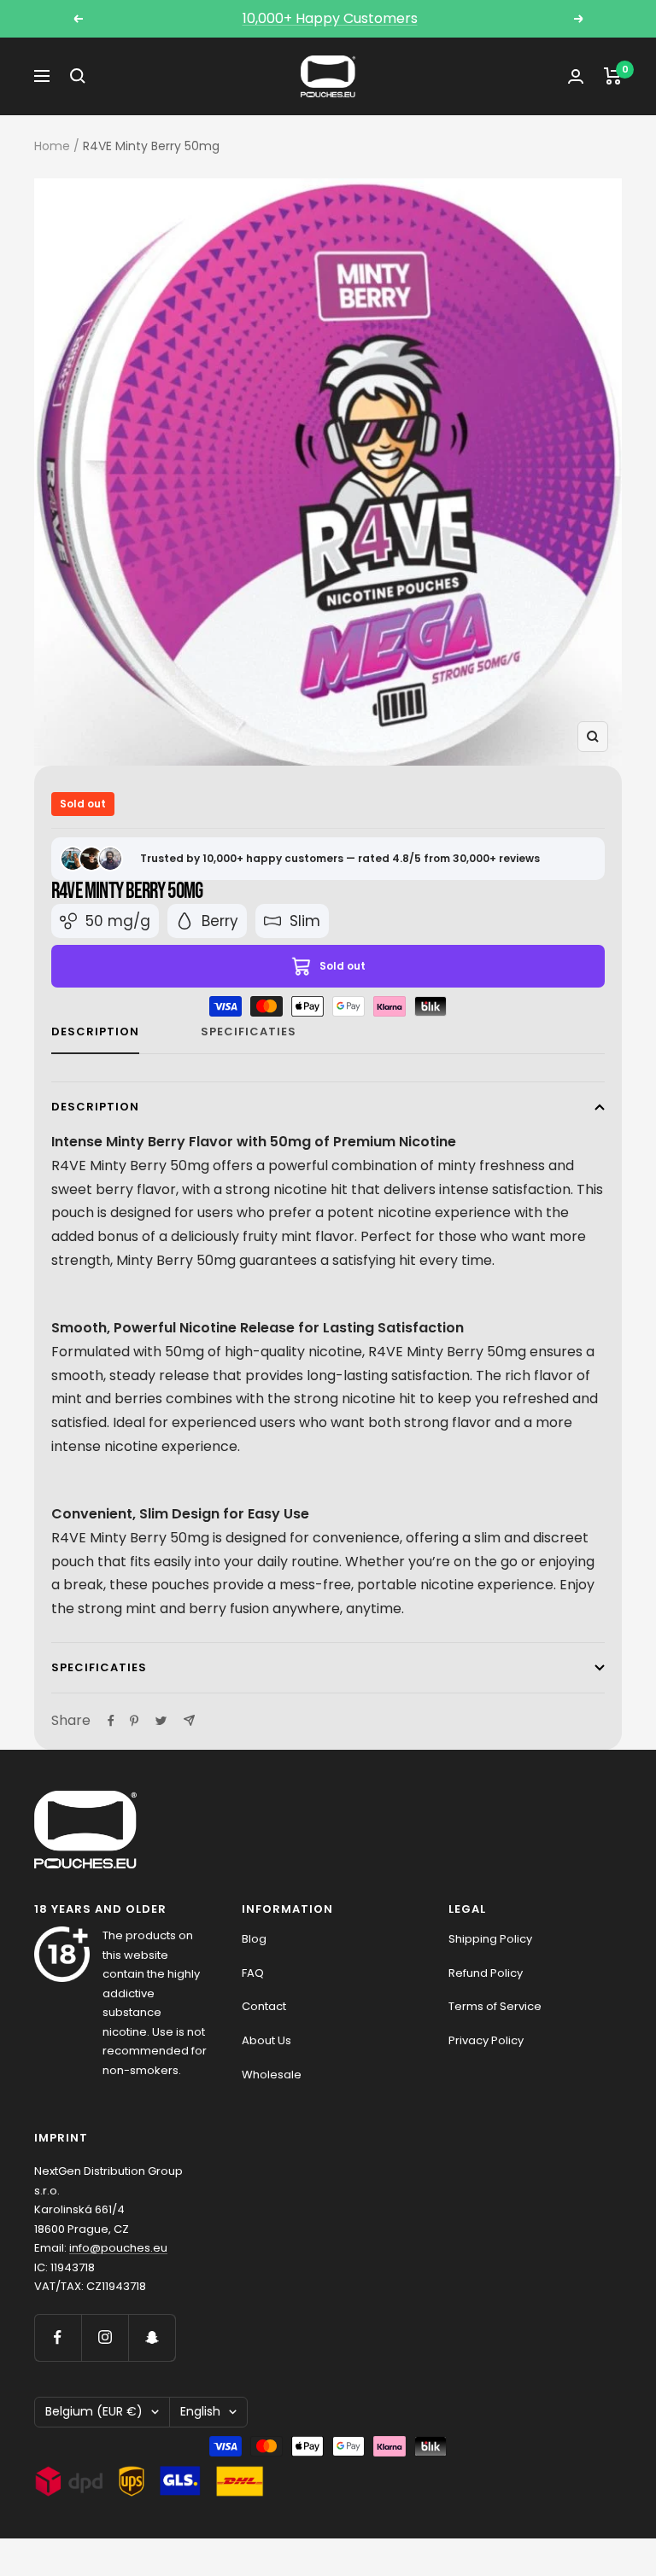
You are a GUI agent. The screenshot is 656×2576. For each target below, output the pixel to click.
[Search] (78, 76)
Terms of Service (495, 2006)
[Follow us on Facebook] (58, 2337)
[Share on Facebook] (111, 1721)
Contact (264, 2006)
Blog (254, 1939)
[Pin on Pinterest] (134, 1721)
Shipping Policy (490, 1939)
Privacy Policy (486, 2040)
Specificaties (249, 1032)
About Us (266, 2040)
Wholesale (272, 2075)
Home (52, 146)
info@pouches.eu (118, 2248)
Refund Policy (486, 1973)
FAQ (253, 1973)
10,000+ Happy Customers (330, 18)
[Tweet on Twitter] (161, 1721)
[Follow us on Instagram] (105, 2337)
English (200, 2411)
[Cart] (613, 76)
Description (95, 1032)
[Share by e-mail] (189, 1720)
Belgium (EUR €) (94, 2411)
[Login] (576, 76)
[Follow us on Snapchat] (152, 2337)
